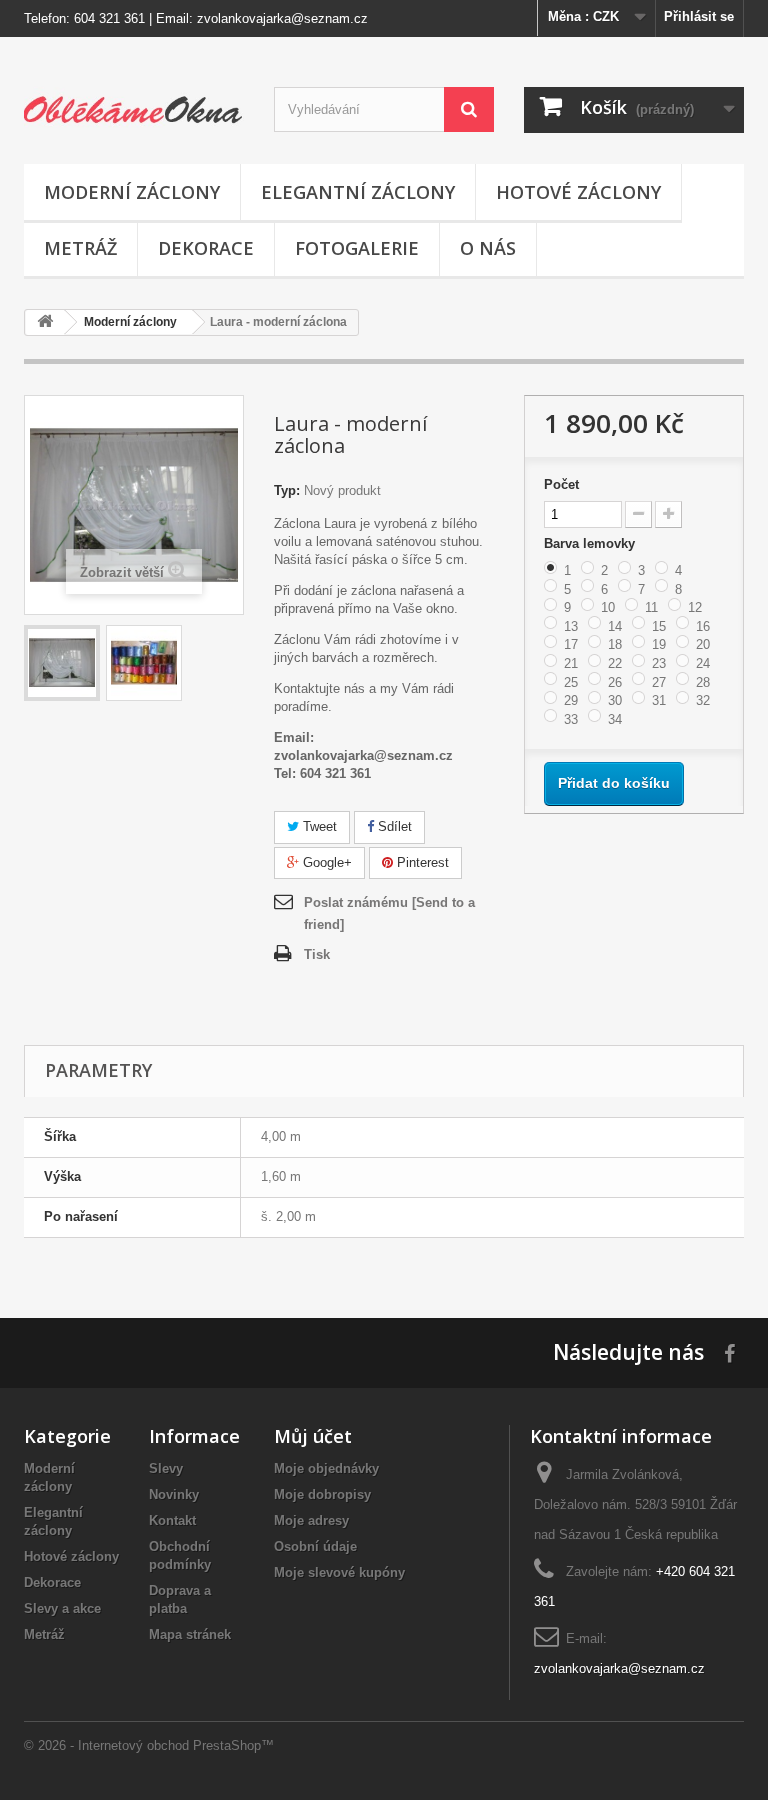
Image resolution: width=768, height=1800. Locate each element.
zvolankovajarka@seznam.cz (282, 18)
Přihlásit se (699, 16)
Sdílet (393, 826)
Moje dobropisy (322, 1494)
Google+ (325, 862)
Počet (561, 484)
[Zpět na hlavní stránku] (45, 322)
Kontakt (172, 1520)
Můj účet (313, 1436)
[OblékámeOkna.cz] (134, 108)
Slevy (166, 1468)
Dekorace (206, 248)
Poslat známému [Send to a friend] (389, 913)
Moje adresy (311, 1520)
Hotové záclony (578, 192)
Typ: (287, 490)
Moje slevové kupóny (339, 1572)
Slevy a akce (62, 1608)
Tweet (318, 826)
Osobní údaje (315, 1546)
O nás (488, 248)
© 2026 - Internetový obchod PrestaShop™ (149, 1745)
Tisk (317, 954)
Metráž (80, 248)
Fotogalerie (357, 248)
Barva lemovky (591, 543)
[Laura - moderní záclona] (62, 663)
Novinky (174, 1494)
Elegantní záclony (358, 192)
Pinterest (421, 862)
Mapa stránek (190, 1634)
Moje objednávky (326, 1468)
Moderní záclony (132, 192)
